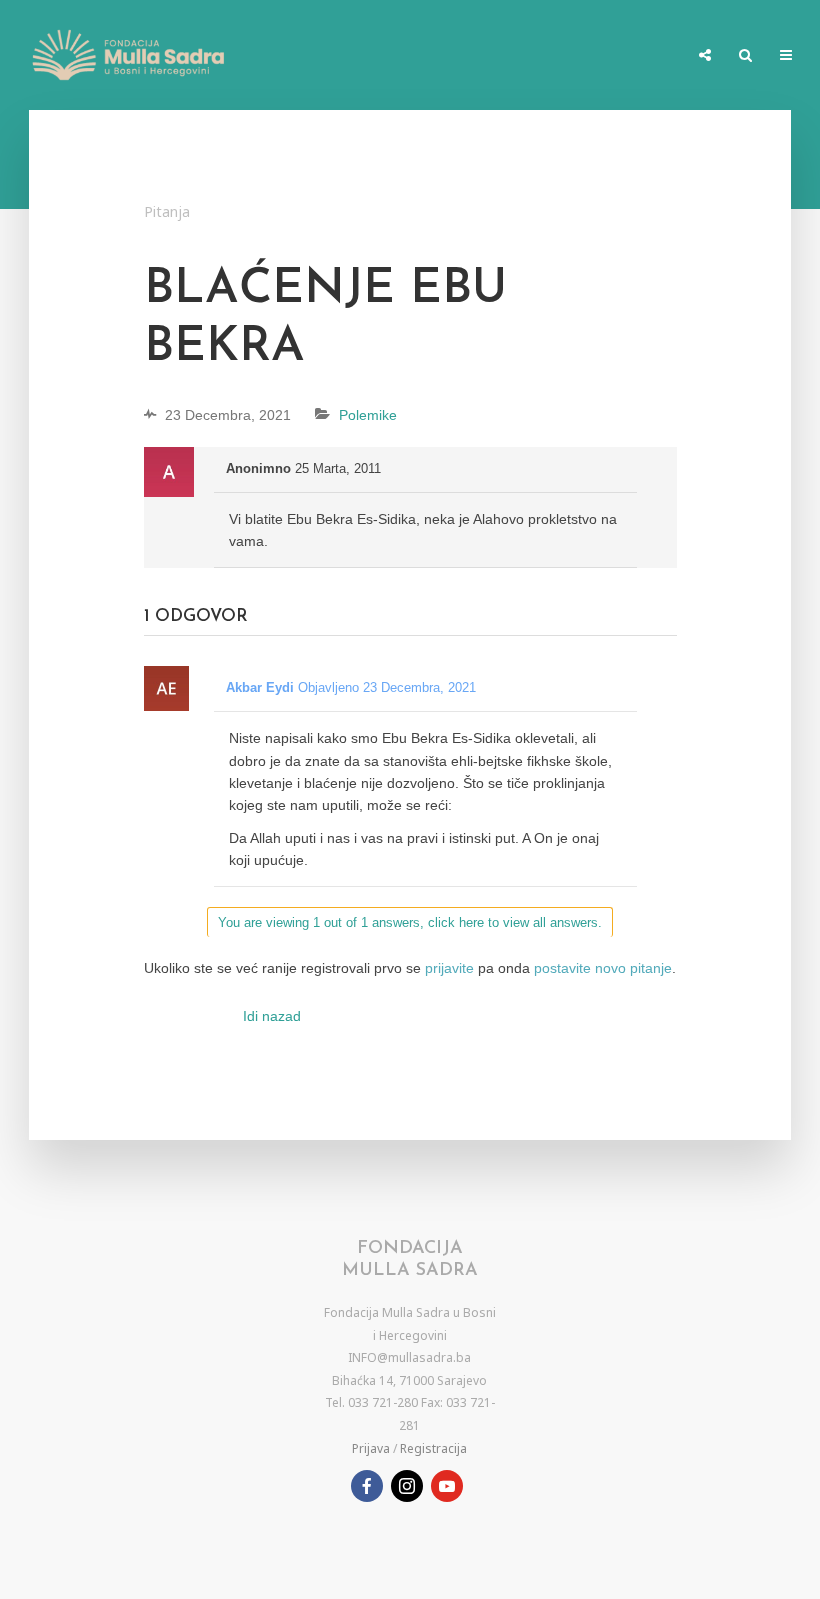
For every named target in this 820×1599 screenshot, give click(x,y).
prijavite (449, 968)
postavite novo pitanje (603, 968)
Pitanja (167, 211)
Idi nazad (272, 1016)
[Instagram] (407, 1486)
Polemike (368, 415)
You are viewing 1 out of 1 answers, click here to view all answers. (410, 922)
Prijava (371, 1448)
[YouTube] (447, 1486)
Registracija (433, 1448)
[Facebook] (367, 1486)
